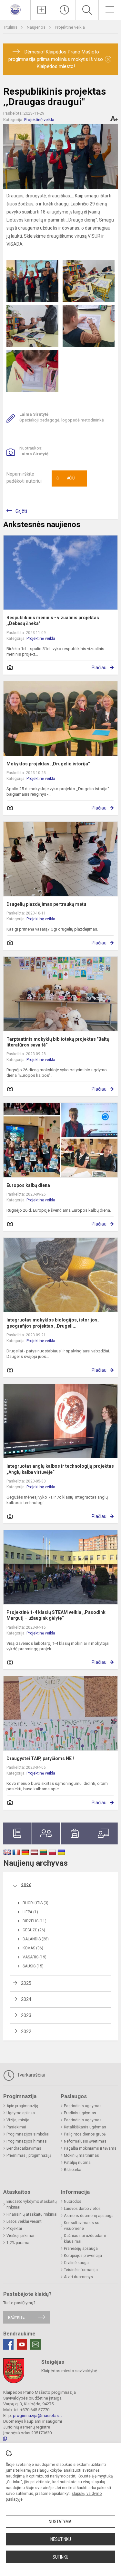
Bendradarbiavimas (24, 2148)
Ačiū (66, 478)
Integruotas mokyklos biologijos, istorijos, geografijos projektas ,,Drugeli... (53, 1323)
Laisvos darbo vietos (82, 2209)
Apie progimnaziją (22, 2106)
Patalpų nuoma (77, 2163)
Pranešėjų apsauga (81, 2249)
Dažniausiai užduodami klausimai (85, 2239)
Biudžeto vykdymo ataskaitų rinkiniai (32, 2204)
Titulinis (11, 27)
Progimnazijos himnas (27, 2141)
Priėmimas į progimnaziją (29, 2155)
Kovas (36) (33, 1948)
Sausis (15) (33, 1966)
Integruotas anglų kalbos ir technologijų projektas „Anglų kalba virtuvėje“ (60, 1469)
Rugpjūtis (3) (35, 1903)
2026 (26, 1885)
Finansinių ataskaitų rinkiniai (32, 2214)
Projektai (14, 2229)
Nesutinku (61, 2539)
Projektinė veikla (70, 27)
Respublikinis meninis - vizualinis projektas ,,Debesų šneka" (53, 620)
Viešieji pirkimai (20, 2236)
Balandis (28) (36, 1939)
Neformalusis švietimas (85, 2141)
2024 (26, 1999)
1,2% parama (18, 2243)
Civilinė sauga (76, 2263)
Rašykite (16, 2317)
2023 (26, 2015)
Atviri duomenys (78, 2277)
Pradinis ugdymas (80, 2113)
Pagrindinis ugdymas (83, 2106)
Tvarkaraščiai (30, 2075)
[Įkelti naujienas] (42, 10)
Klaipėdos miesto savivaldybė (69, 2371)
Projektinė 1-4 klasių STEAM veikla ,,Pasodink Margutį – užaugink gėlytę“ (56, 1615)
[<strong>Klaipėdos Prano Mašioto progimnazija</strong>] (15, 9)
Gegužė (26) (34, 1930)
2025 (26, 1983)
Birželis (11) (35, 1921)
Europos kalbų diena (28, 1185)
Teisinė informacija (81, 2270)
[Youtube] (22, 2344)
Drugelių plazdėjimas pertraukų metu (46, 904)
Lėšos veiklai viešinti (25, 2221)
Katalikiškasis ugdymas (85, 2127)
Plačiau (99, 668)
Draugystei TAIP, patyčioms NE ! (40, 1758)
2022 (26, 2031)
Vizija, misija (18, 2120)
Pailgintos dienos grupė (85, 2134)
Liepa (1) (30, 1912)
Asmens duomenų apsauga (89, 2216)
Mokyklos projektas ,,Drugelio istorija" (48, 764)
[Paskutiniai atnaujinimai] (64, 10)
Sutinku (60, 2557)
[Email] (35, 2344)
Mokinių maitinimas (81, 2155)
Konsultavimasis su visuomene (82, 2226)
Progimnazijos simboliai (28, 2134)
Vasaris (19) (35, 1957)
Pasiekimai (16, 2127)
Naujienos (37, 27)
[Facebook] (8, 2344)
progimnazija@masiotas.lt (37, 2415)
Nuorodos (73, 2202)
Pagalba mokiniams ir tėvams (90, 2148)
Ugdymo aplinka (21, 2113)
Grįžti (21, 511)
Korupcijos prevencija (83, 2256)
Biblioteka (73, 2170)
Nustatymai (61, 2522)
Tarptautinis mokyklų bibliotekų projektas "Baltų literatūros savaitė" (58, 1042)
